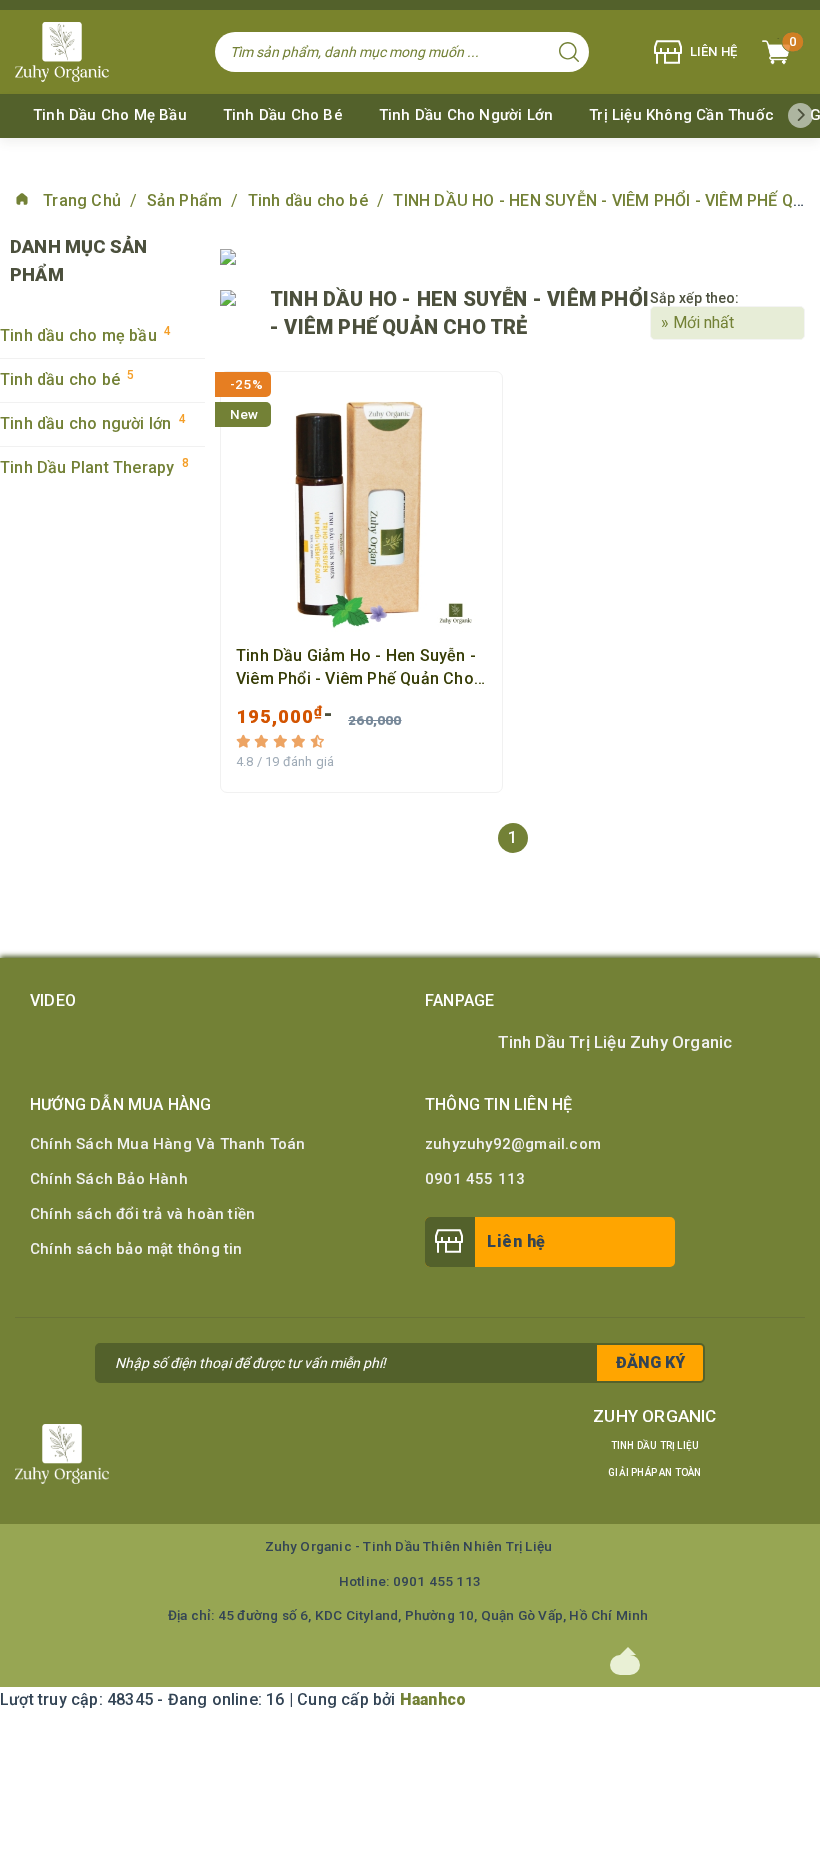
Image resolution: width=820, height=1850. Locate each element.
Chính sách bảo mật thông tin (136, 1249)
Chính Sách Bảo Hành (109, 1179)
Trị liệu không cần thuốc (681, 115)
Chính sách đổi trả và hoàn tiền (142, 1214)
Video (53, 1000)
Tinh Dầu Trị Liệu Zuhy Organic (615, 1042)
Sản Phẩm (187, 200)
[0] (776, 52)
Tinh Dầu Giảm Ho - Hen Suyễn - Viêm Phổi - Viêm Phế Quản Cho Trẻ (356, 668)
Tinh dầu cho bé (283, 115)
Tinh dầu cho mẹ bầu (110, 115)
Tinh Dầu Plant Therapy (94, 466)
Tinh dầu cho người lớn (466, 115)
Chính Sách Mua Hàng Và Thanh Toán (168, 1144)
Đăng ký (650, 1362)
